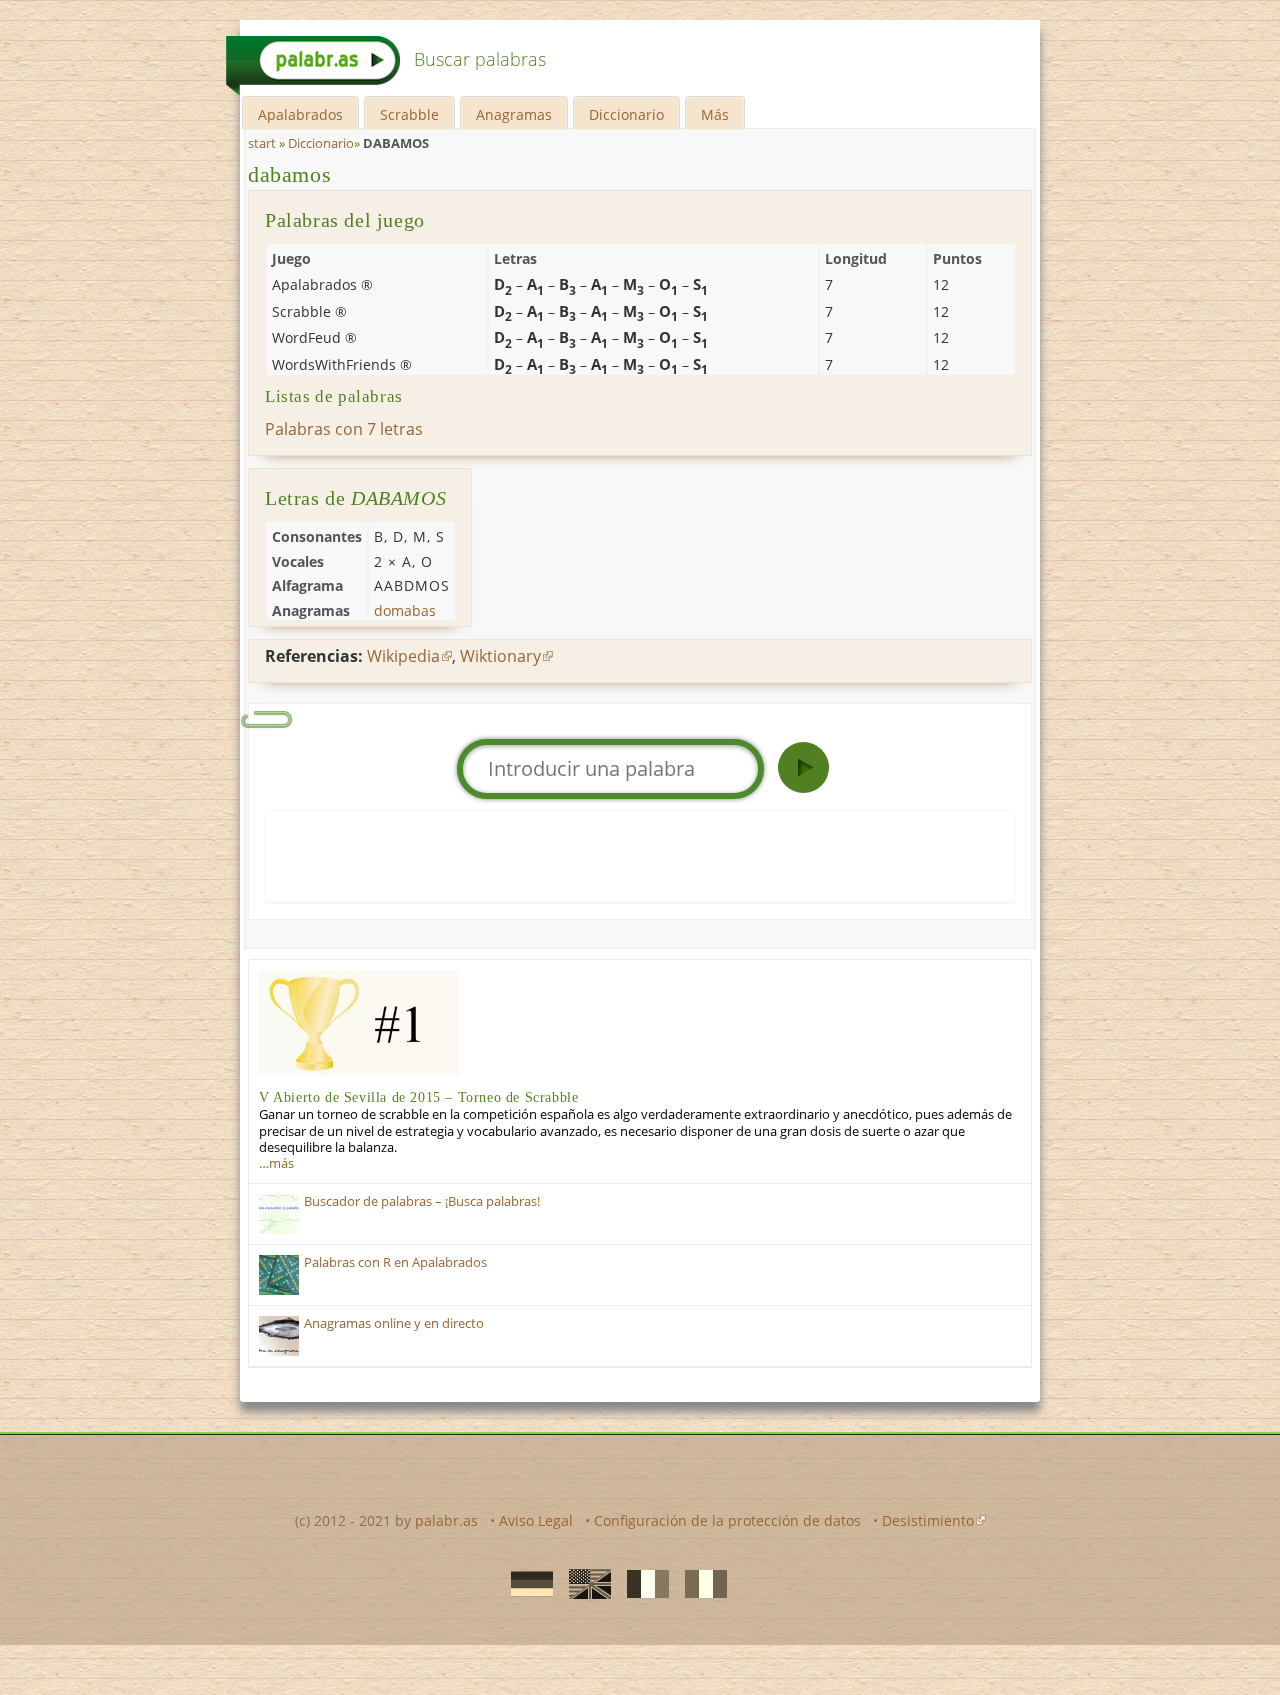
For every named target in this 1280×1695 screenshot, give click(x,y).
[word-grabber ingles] (584, 1583)
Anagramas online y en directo (394, 1323)
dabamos (289, 174)
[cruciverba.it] (700, 1583)
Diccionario (626, 114)
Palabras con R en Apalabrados (395, 1262)
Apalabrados (300, 114)
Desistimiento (928, 1520)
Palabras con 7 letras (344, 429)
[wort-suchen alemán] (526, 1583)
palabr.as (446, 1520)
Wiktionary (500, 656)
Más (715, 114)
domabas (405, 610)
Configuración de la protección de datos (727, 1520)
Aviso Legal (536, 1520)
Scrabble (409, 114)
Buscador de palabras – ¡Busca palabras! (422, 1201)
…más (276, 1163)
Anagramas (514, 114)
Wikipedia (403, 656)
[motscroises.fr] (642, 1583)
